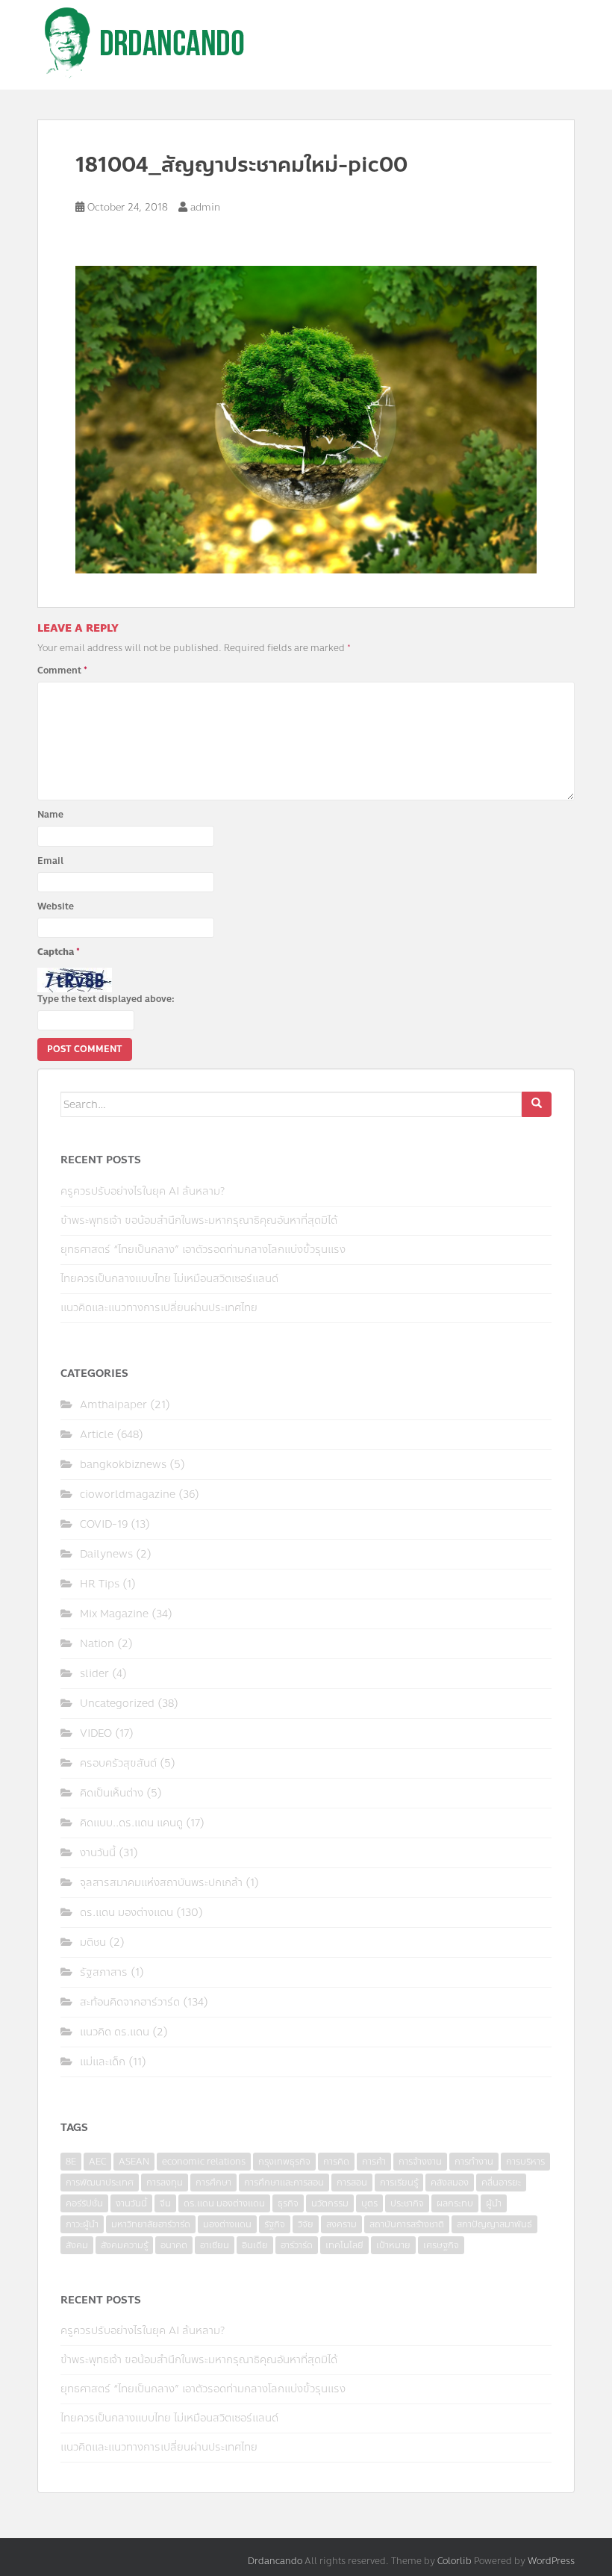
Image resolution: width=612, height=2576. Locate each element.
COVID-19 (104, 1524)
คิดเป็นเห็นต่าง (112, 1793)
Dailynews (106, 1554)
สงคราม (341, 2224)
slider (94, 1674)
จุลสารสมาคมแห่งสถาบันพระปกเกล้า (161, 1883)
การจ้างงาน (420, 2162)
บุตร (369, 2203)
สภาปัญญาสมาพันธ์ (494, 2224)
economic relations (204, 2162)
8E (71, 2162)
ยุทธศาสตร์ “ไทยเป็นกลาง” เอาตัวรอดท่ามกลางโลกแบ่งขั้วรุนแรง (203, 1250)
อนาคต (174, 2245)
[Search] (537, 1104)
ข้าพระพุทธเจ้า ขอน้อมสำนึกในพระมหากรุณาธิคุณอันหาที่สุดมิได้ (199, 1220)
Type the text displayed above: (106, 999)
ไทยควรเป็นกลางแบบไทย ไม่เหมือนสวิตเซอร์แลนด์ (169, 1279)
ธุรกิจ (288, 2203)
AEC (97, 2162)
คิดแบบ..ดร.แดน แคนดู (131, 1823)
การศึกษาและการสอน (284, 2183)
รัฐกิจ (275, 2224)
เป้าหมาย (393, 2245)
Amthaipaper (113, 1405)
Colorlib (455, 2561)
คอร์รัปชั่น (84, 2203)
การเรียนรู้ (399, 2183)
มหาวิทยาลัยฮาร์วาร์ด (151, 2224)
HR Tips (100, 1584)
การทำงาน (474, 2162)
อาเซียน (215, 2245)
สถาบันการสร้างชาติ (407, 2224)
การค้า (374, 2162)
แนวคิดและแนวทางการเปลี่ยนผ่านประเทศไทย (159, 1308)
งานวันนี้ (98, 1853)
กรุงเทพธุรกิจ (284, 2162)
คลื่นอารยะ (501, 2183)
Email (50, 861)
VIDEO (96, 1733)
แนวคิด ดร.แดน (115, 2032)
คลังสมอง (450, 2183)
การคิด (336, 2162)
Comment (62, 671)
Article (97, 1435)
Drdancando (275, 2561)
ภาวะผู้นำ (82, 2224)
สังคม (77, 2245)
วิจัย (306, 2224)
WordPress (551, 2561)
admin (205, 208)
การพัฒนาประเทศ (100, 2183)
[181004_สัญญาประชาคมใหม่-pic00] (306, 418)
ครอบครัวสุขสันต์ (118, 1763)
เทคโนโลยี (344, 2245)
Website (56, 906)
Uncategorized (117, 1704)
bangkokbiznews (123, 1465)
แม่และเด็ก (103, 2062)
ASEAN (134, 2162)
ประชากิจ (407, 2203)
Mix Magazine (114, 1614)
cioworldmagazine (128, 1494)
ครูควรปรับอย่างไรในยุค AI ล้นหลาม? (143, 1191)
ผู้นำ (494, 2203)
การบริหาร (525, 2162)
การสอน (352, 2183)
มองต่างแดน (227, 2224)
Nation (97, 1644)
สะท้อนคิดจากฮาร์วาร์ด (130, 2002)
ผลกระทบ (455, 2203)
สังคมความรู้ (124, 2245)
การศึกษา (213, 2183)
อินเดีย (255, 2245)
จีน (165, 2203)
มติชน (93, 1942)
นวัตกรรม (330, 2203)
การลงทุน (165, 2183)
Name (50, 815)
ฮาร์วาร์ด (297, 2245)
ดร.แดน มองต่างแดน (127, 1913)
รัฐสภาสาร (104, 1972)
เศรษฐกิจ (441, 2245)
